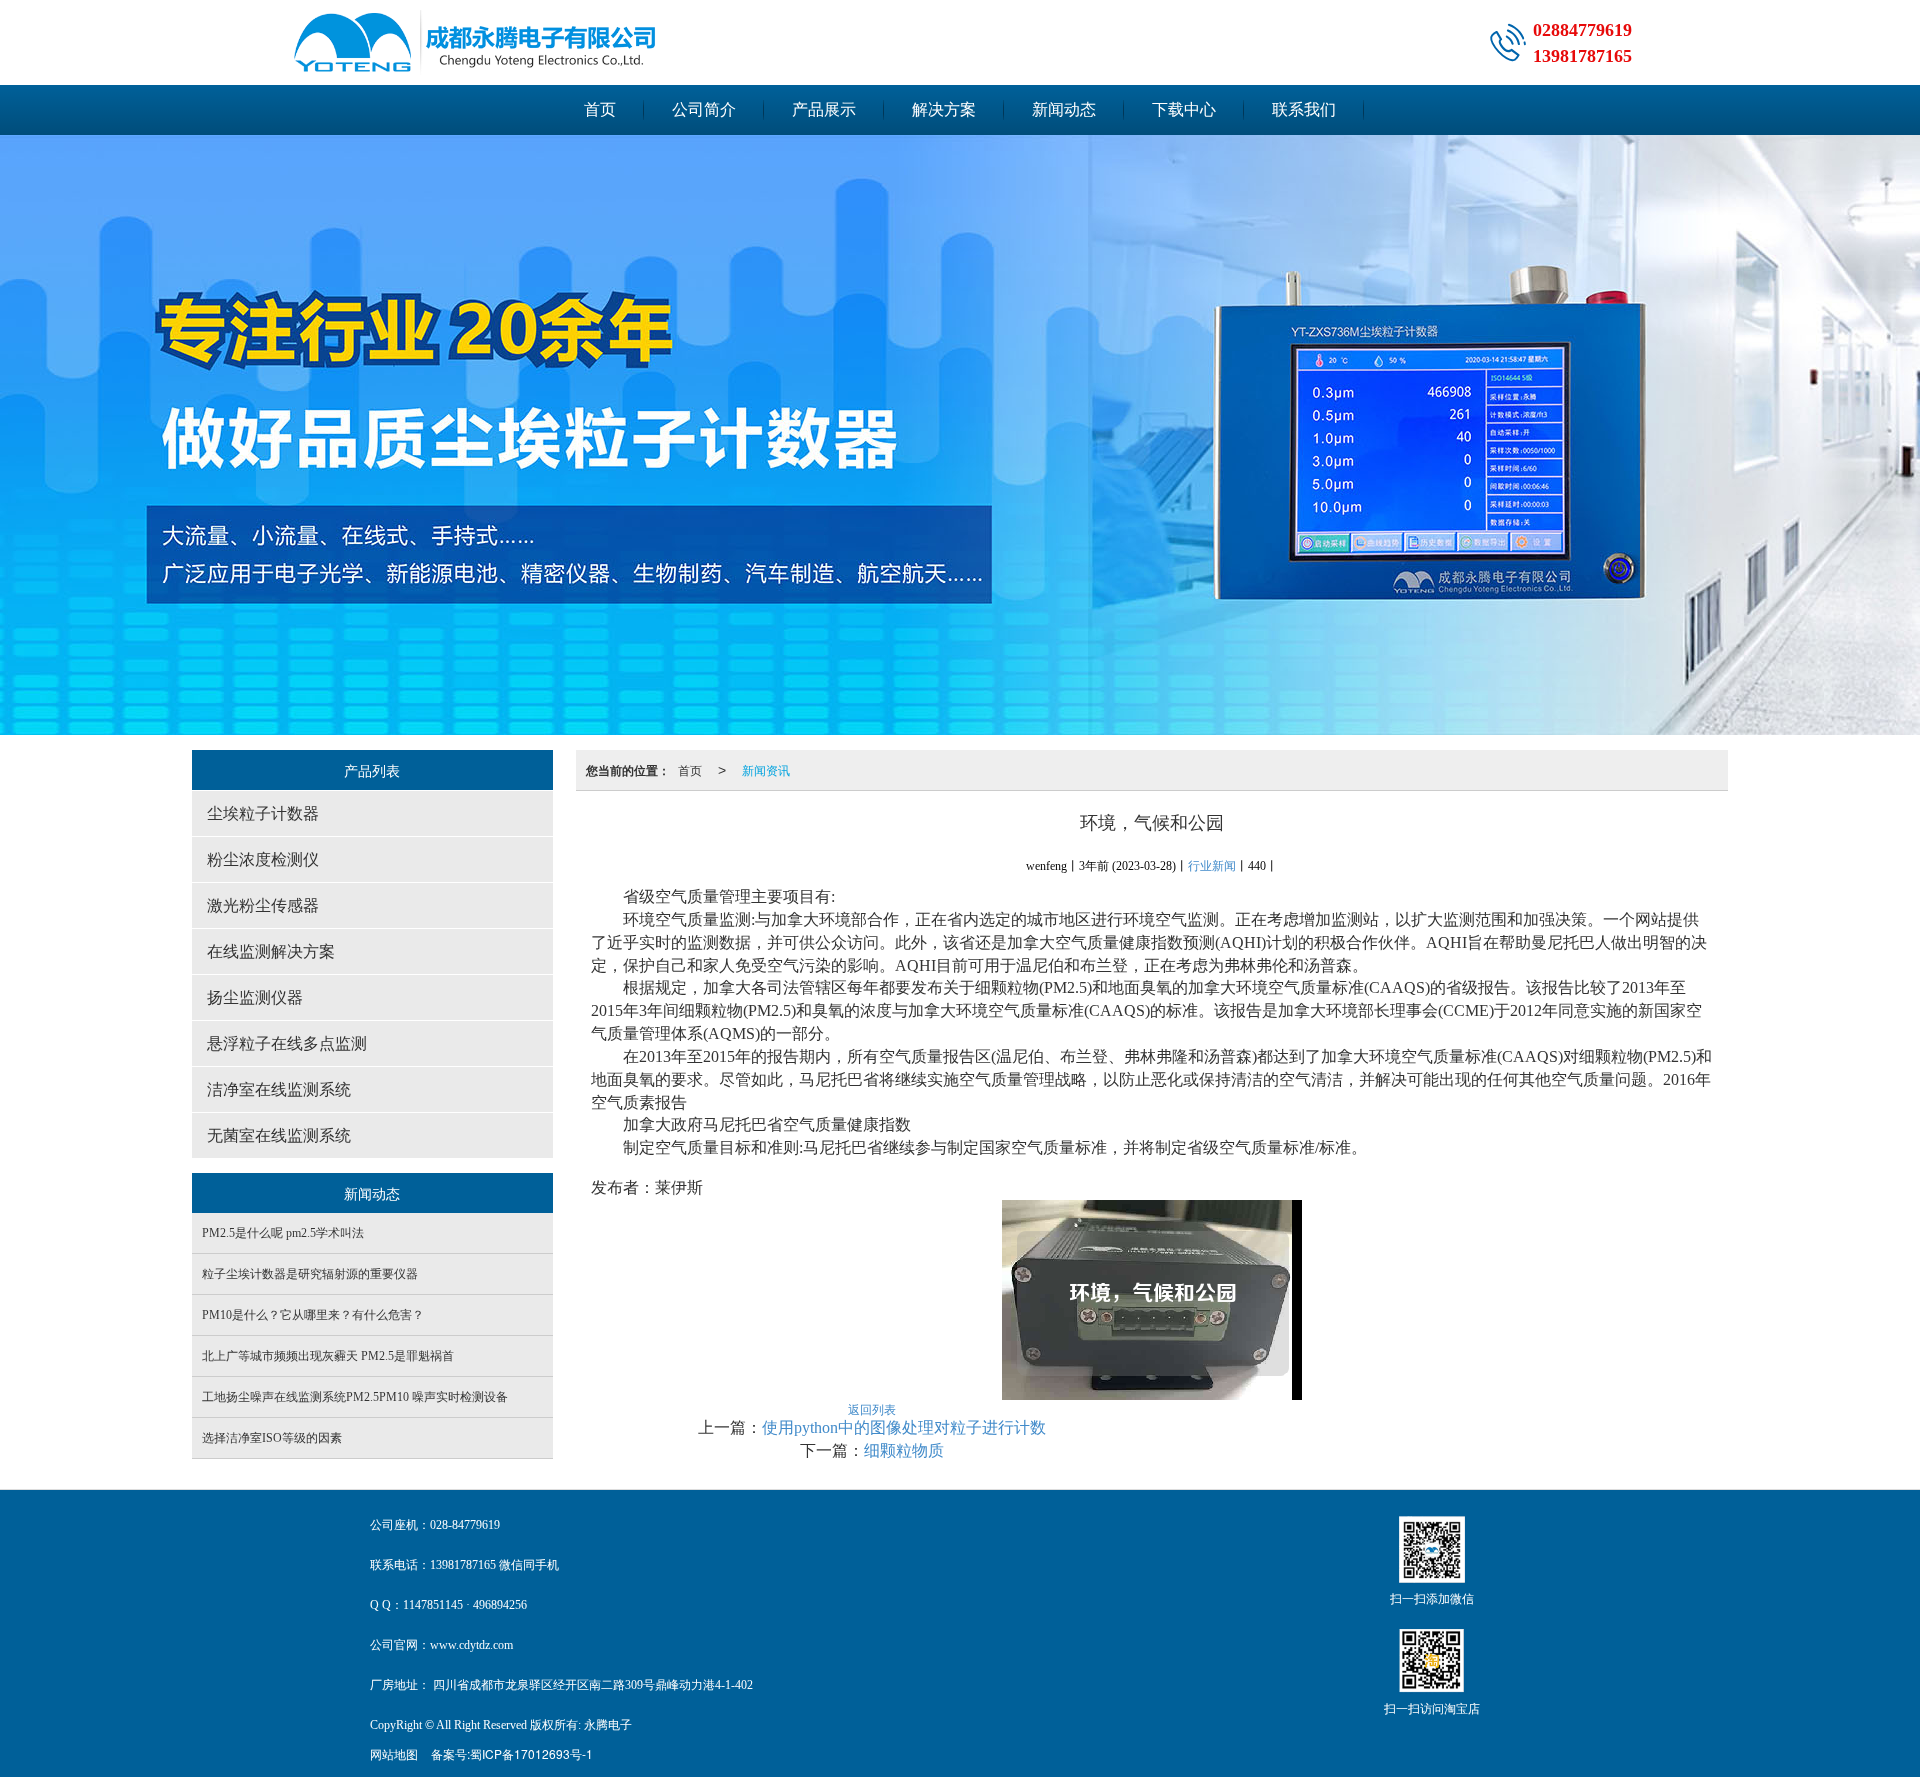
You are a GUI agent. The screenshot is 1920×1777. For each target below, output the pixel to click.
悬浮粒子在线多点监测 (287, 1043)
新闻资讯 (766, 769)
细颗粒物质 (904, 1450)
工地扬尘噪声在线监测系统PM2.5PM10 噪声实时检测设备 (355, 1397)
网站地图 (394, 1753)
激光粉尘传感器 (263, 905)
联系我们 (1304, 109)
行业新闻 (1212, 866)
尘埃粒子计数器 (263, 813)
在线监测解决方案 (271, 951)
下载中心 (1184, 109)
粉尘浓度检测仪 (263, 859)
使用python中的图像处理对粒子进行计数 (904, 1427)
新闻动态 (1064, 109)
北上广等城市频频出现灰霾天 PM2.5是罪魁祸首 (328, 1356)
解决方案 (944, 109)
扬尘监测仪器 (255, 997)
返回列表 (872, 1408)
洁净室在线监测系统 (279, 1089)
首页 (600, 109)
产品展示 (824, 109)
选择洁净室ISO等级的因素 (272, 1438)
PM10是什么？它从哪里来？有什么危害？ (313, 1315)
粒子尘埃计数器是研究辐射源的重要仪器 (310, 1274)
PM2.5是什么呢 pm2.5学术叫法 (283, 1233)
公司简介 (704, 109)
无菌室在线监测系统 (279, 1135)
